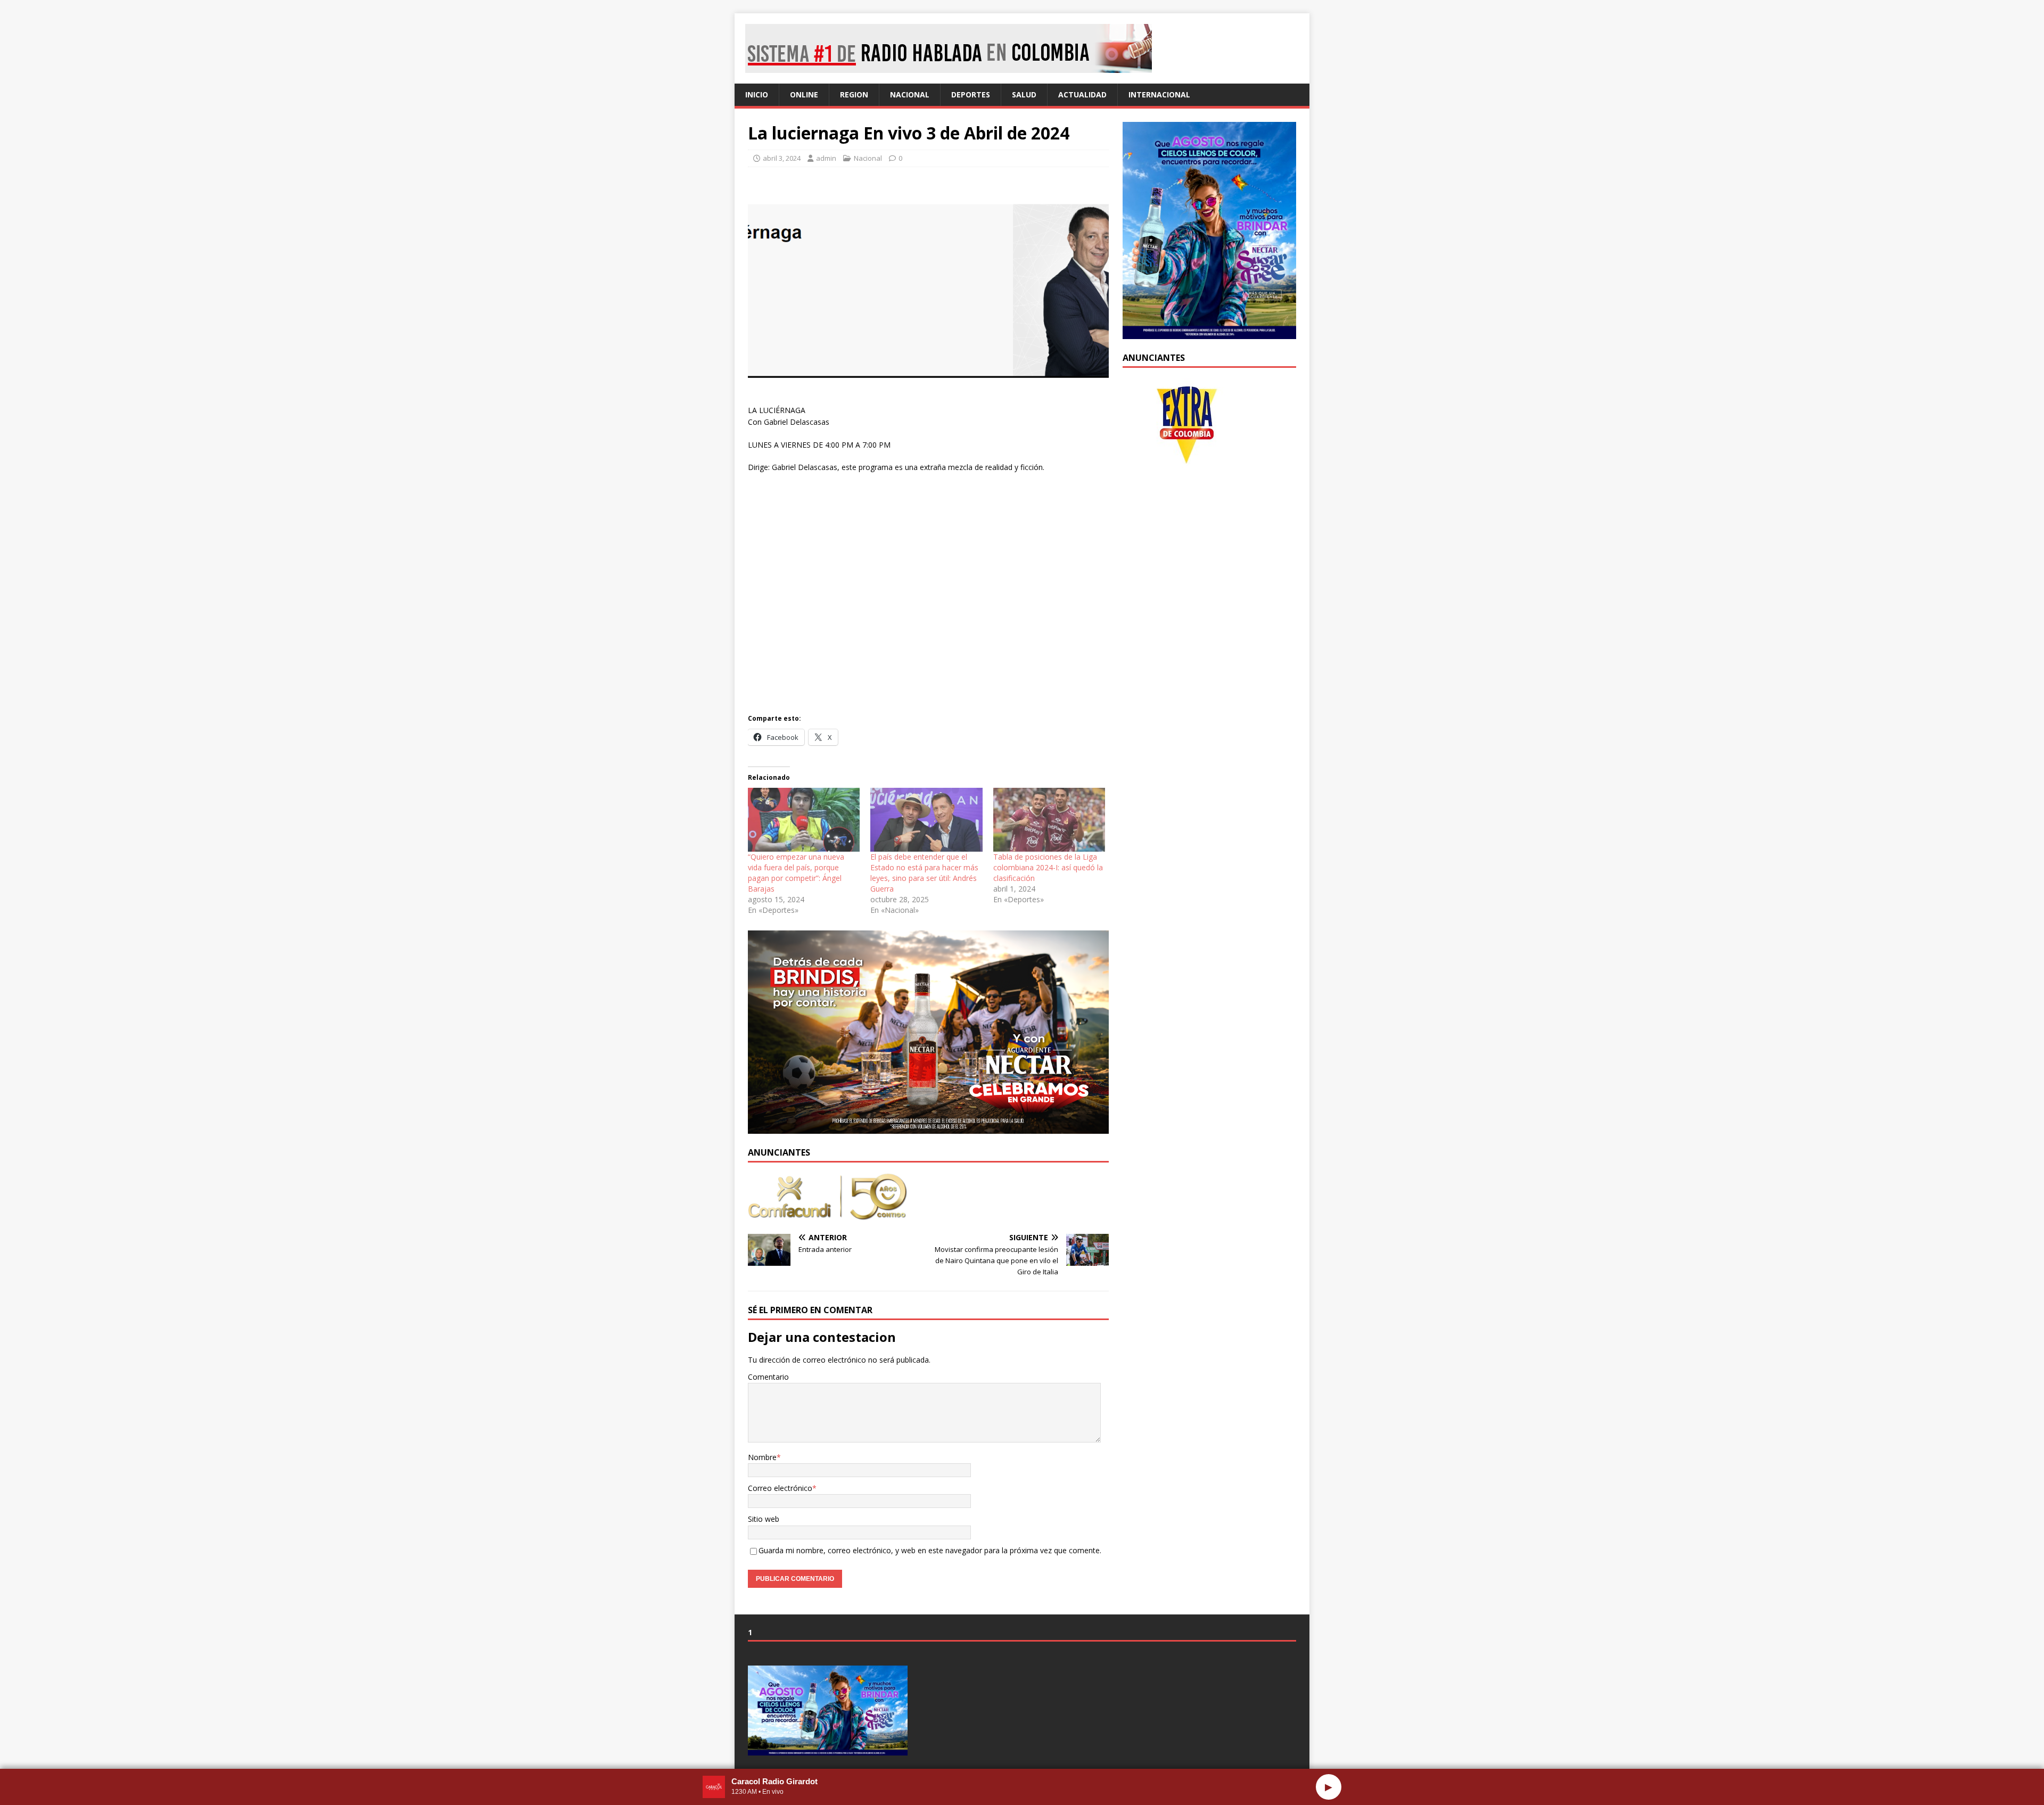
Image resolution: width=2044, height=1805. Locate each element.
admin (826, 158)
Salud (1024, 94)
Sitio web (764, 1519)
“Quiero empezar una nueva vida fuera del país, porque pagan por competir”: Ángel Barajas (796, 873)
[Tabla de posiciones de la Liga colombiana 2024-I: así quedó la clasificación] (1049, 820)
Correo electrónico (780, 1488)
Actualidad (1082, 94)
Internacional (1159, 94)
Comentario (768, 1377)
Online (804, 94)
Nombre (762, 1457)
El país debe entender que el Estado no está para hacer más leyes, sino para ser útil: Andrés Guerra (924, 873)
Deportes (971, 94)
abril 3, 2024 (782, 158)
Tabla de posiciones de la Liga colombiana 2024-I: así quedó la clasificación (1048, 867)
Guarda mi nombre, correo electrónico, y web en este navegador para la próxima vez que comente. (930, 1550)
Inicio (757, 94)
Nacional (910, 94)
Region (854, 94)
